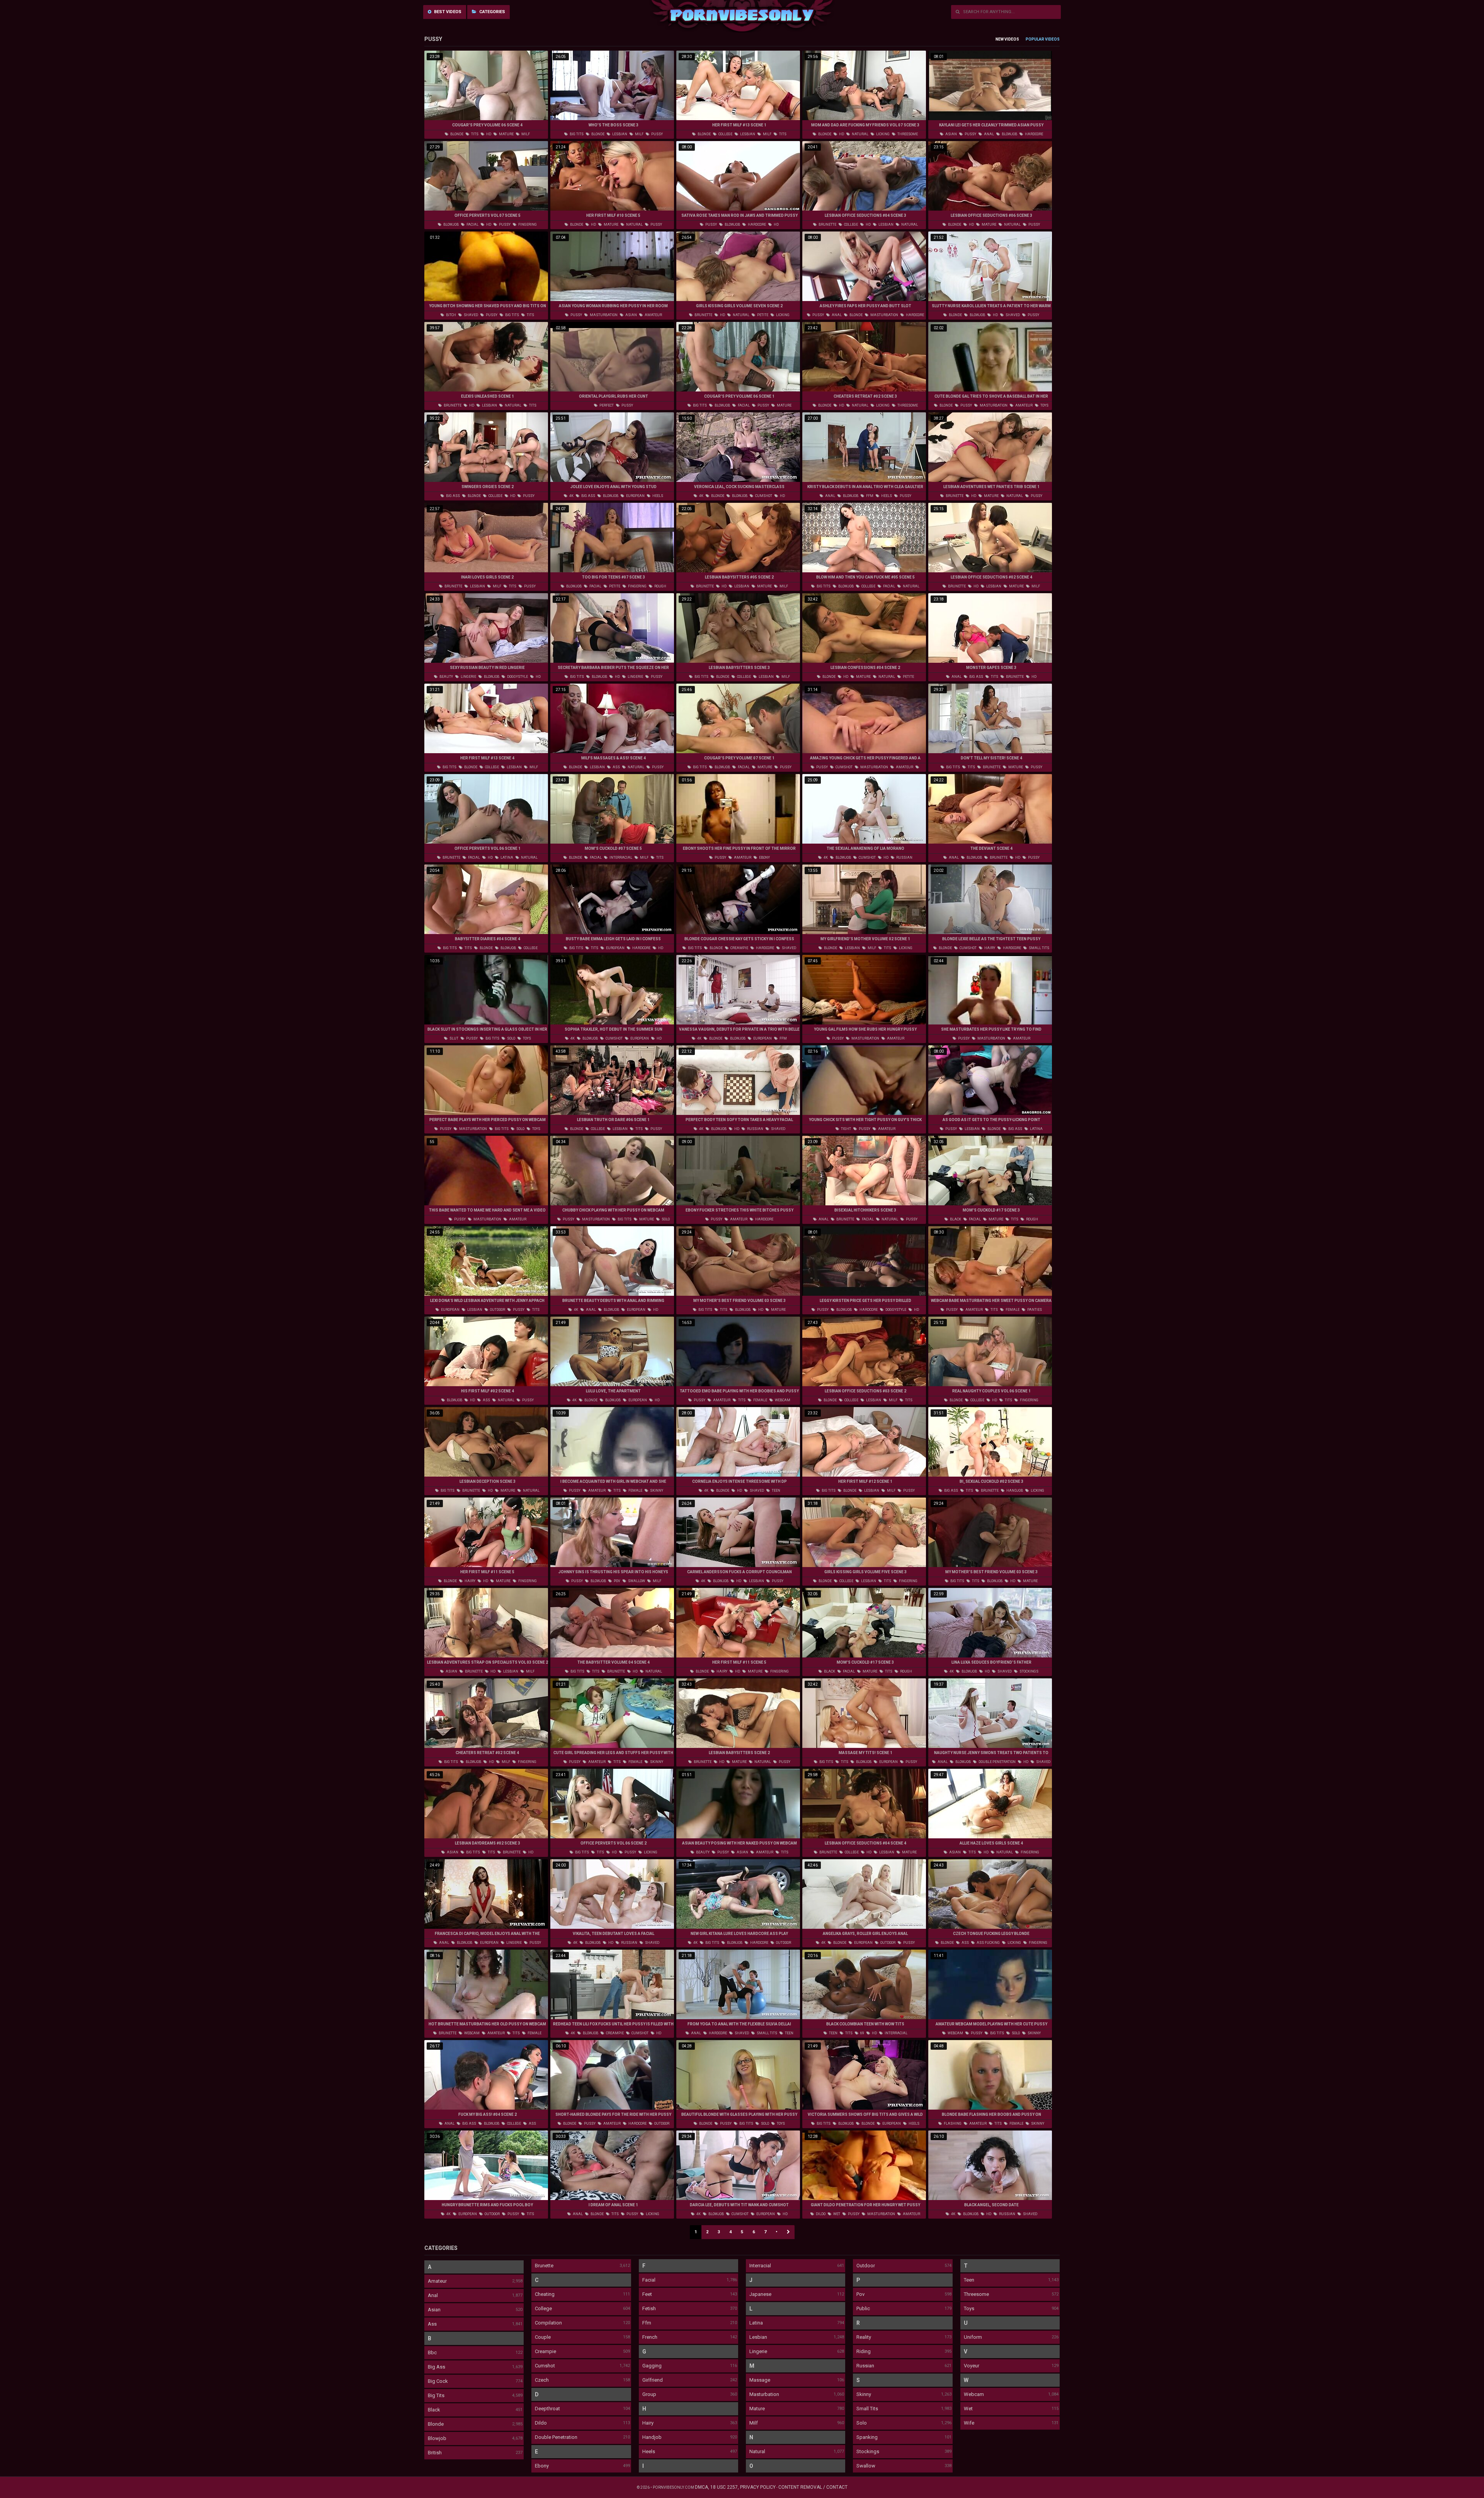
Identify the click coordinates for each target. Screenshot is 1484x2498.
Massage (760, 2380)
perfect (606, 405)
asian (951, 134)
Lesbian (758, 2337)
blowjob (1009, 134)
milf (525, 134)
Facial (649, 2280)
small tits (1039, 948)
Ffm (647, 2323)
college (725, 134)
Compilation (548, 2323)
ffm (869, 496)
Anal (433, 2295)
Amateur (437, 2281)
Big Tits (436, 2395)
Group (649, 2394)
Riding (864, 2351)
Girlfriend (653, 2380)
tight (846, 1129)
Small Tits (867, 2409)
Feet (647, 2294)
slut (454, 1038)
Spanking (867, 2437)
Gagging (652, 2366)
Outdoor (866, 2266)
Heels (649, 2451)
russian (904, 858)
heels (657, 496)
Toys (969, 2308)
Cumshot (545, 2366)
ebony (764, 858)
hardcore (1034, 134)
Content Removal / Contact (813, 2487)
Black (434, 2410)
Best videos (447, 12)
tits (474, 134)
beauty (446, 677)
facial (472, 225)
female (1012, 1310)
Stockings (868, 2451)
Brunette (544, 2266)
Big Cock (438, 2381)
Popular (1035, 39)
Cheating (545, 2294)
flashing (952, 2124)
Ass (432, 2324)
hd (488, 134)
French (650, 2337)
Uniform (973, 2337)
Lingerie (758, 2351)
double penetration (997, 1762)
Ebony (542, 2466)
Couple (543, 2337)
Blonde (436, 2424)
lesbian (619, 134)
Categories (492, 12)
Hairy (648, 2423)
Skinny (864, 2394)
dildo (820, 2214)
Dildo (541, 2423)
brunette (827, 225)
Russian (865, 2366)
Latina (756, 2323)
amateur (653, 315)
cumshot (763, 496)
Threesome (976, 2294)
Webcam (974, 2394)
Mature (757, 2409)
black (955, 1219)
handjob (1014, 1491)
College (543, 2308)
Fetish (649, 2308)
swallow (636, 1581)
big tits (576, 134)
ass (616, 767)
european (635, 496)
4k (571, 496)
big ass (453, 496)
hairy (989, 948)
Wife (969, 2423)
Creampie (545, 2351)
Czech (542, 2380)
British (435, 2453)
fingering (527, 225)
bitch (451, 315)
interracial (620, 858)
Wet (968, 2409)
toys (1044, 405)
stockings (1029, 1671)
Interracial (760, 2266)
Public (863, 2308)
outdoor (497, 1310)
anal (989, 134)
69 (862, 2033)
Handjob (652, 2437)
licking (882, 134)
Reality (864, 2337)
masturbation (603, 315)
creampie (739, 948)
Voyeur (972, 2366)
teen (776, 1491)
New (1000, 39)
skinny (656, 1491)
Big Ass (437, 2367)
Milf (754, 2423)
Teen (969, 2280)
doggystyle (517, 677)
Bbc (432, 2353)
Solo (862, 2423)
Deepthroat (547, 2409)
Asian (434, 2310)
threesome (907, 134)
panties (1034, 1310)
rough (660, 586)
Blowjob (437, 2438)
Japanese (760, 2294)
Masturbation (764, 2394)
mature (506, 134)
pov (617, 1581)
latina (506, 858)
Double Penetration (556, 2437)
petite (762, 315)
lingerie (468, 677)
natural (860, 134)
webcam (782, 1400)
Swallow (866, 2466)
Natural (757, 2451)
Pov (860, 2294)
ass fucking (988, 1943)
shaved (471, 315)
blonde (456, 134)
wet (836, 2214)
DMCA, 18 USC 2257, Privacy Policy (735, 2487)
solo (511, 1038)
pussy (657, 134)
